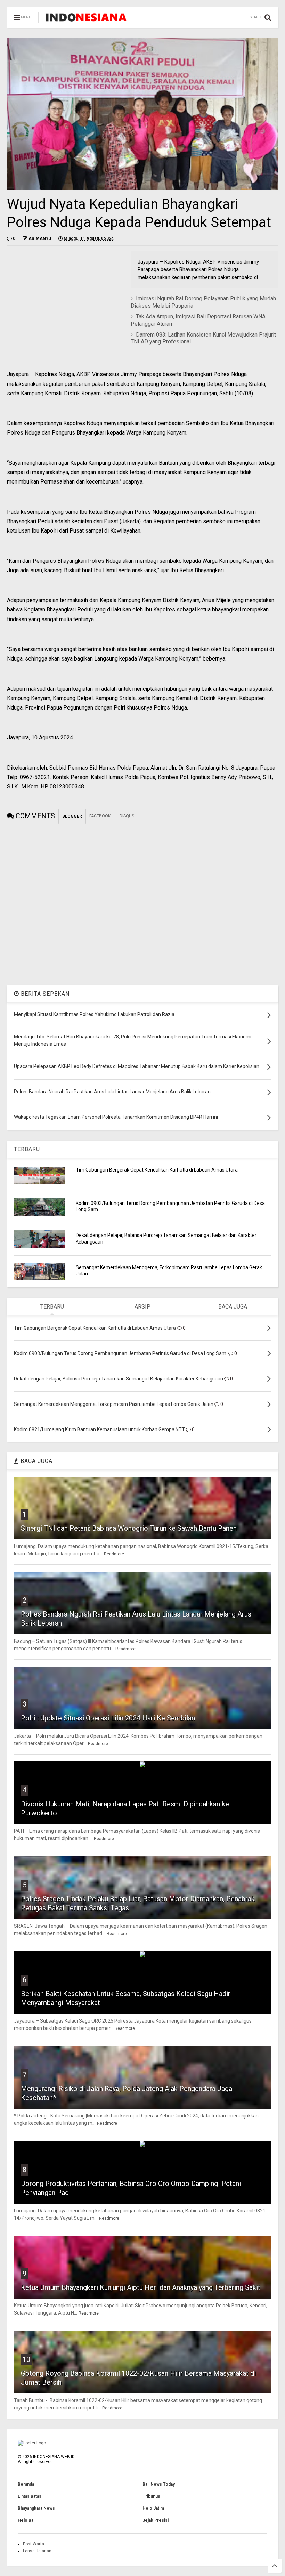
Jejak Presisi (156, 2520)
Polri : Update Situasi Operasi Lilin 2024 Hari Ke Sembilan (108, 1718)
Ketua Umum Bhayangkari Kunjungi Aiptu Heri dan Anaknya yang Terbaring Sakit (141, 2287)
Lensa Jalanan (37, 2551)
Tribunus (151, 2496)
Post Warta (34, 2544)
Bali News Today (159, 2484)
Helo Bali (27, 2520)
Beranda (26, 2484)
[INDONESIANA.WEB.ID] (86, 19)
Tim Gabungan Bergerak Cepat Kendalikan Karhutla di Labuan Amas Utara (157, 1170)
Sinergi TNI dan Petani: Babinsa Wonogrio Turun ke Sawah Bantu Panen (129, 1528)
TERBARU (27, 1149)
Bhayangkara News (36, 2508)
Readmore (114, 1554)
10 (26, 2359)
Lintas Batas (30, 2496)
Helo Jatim (153, 2508)
